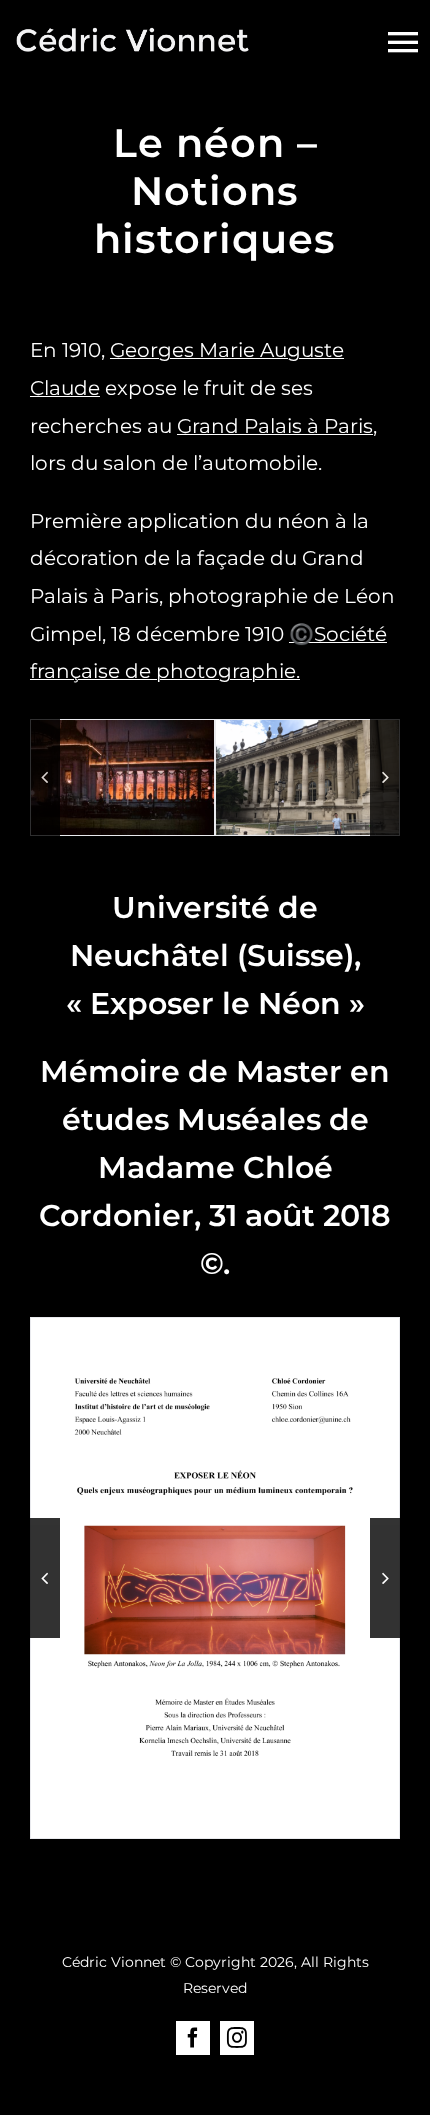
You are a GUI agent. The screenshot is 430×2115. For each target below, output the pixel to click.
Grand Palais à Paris (275, 426)
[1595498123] (122, 777)
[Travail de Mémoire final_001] (215, 1578)
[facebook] (193, 2038)
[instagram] (237, 2038)
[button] (45, 777)
